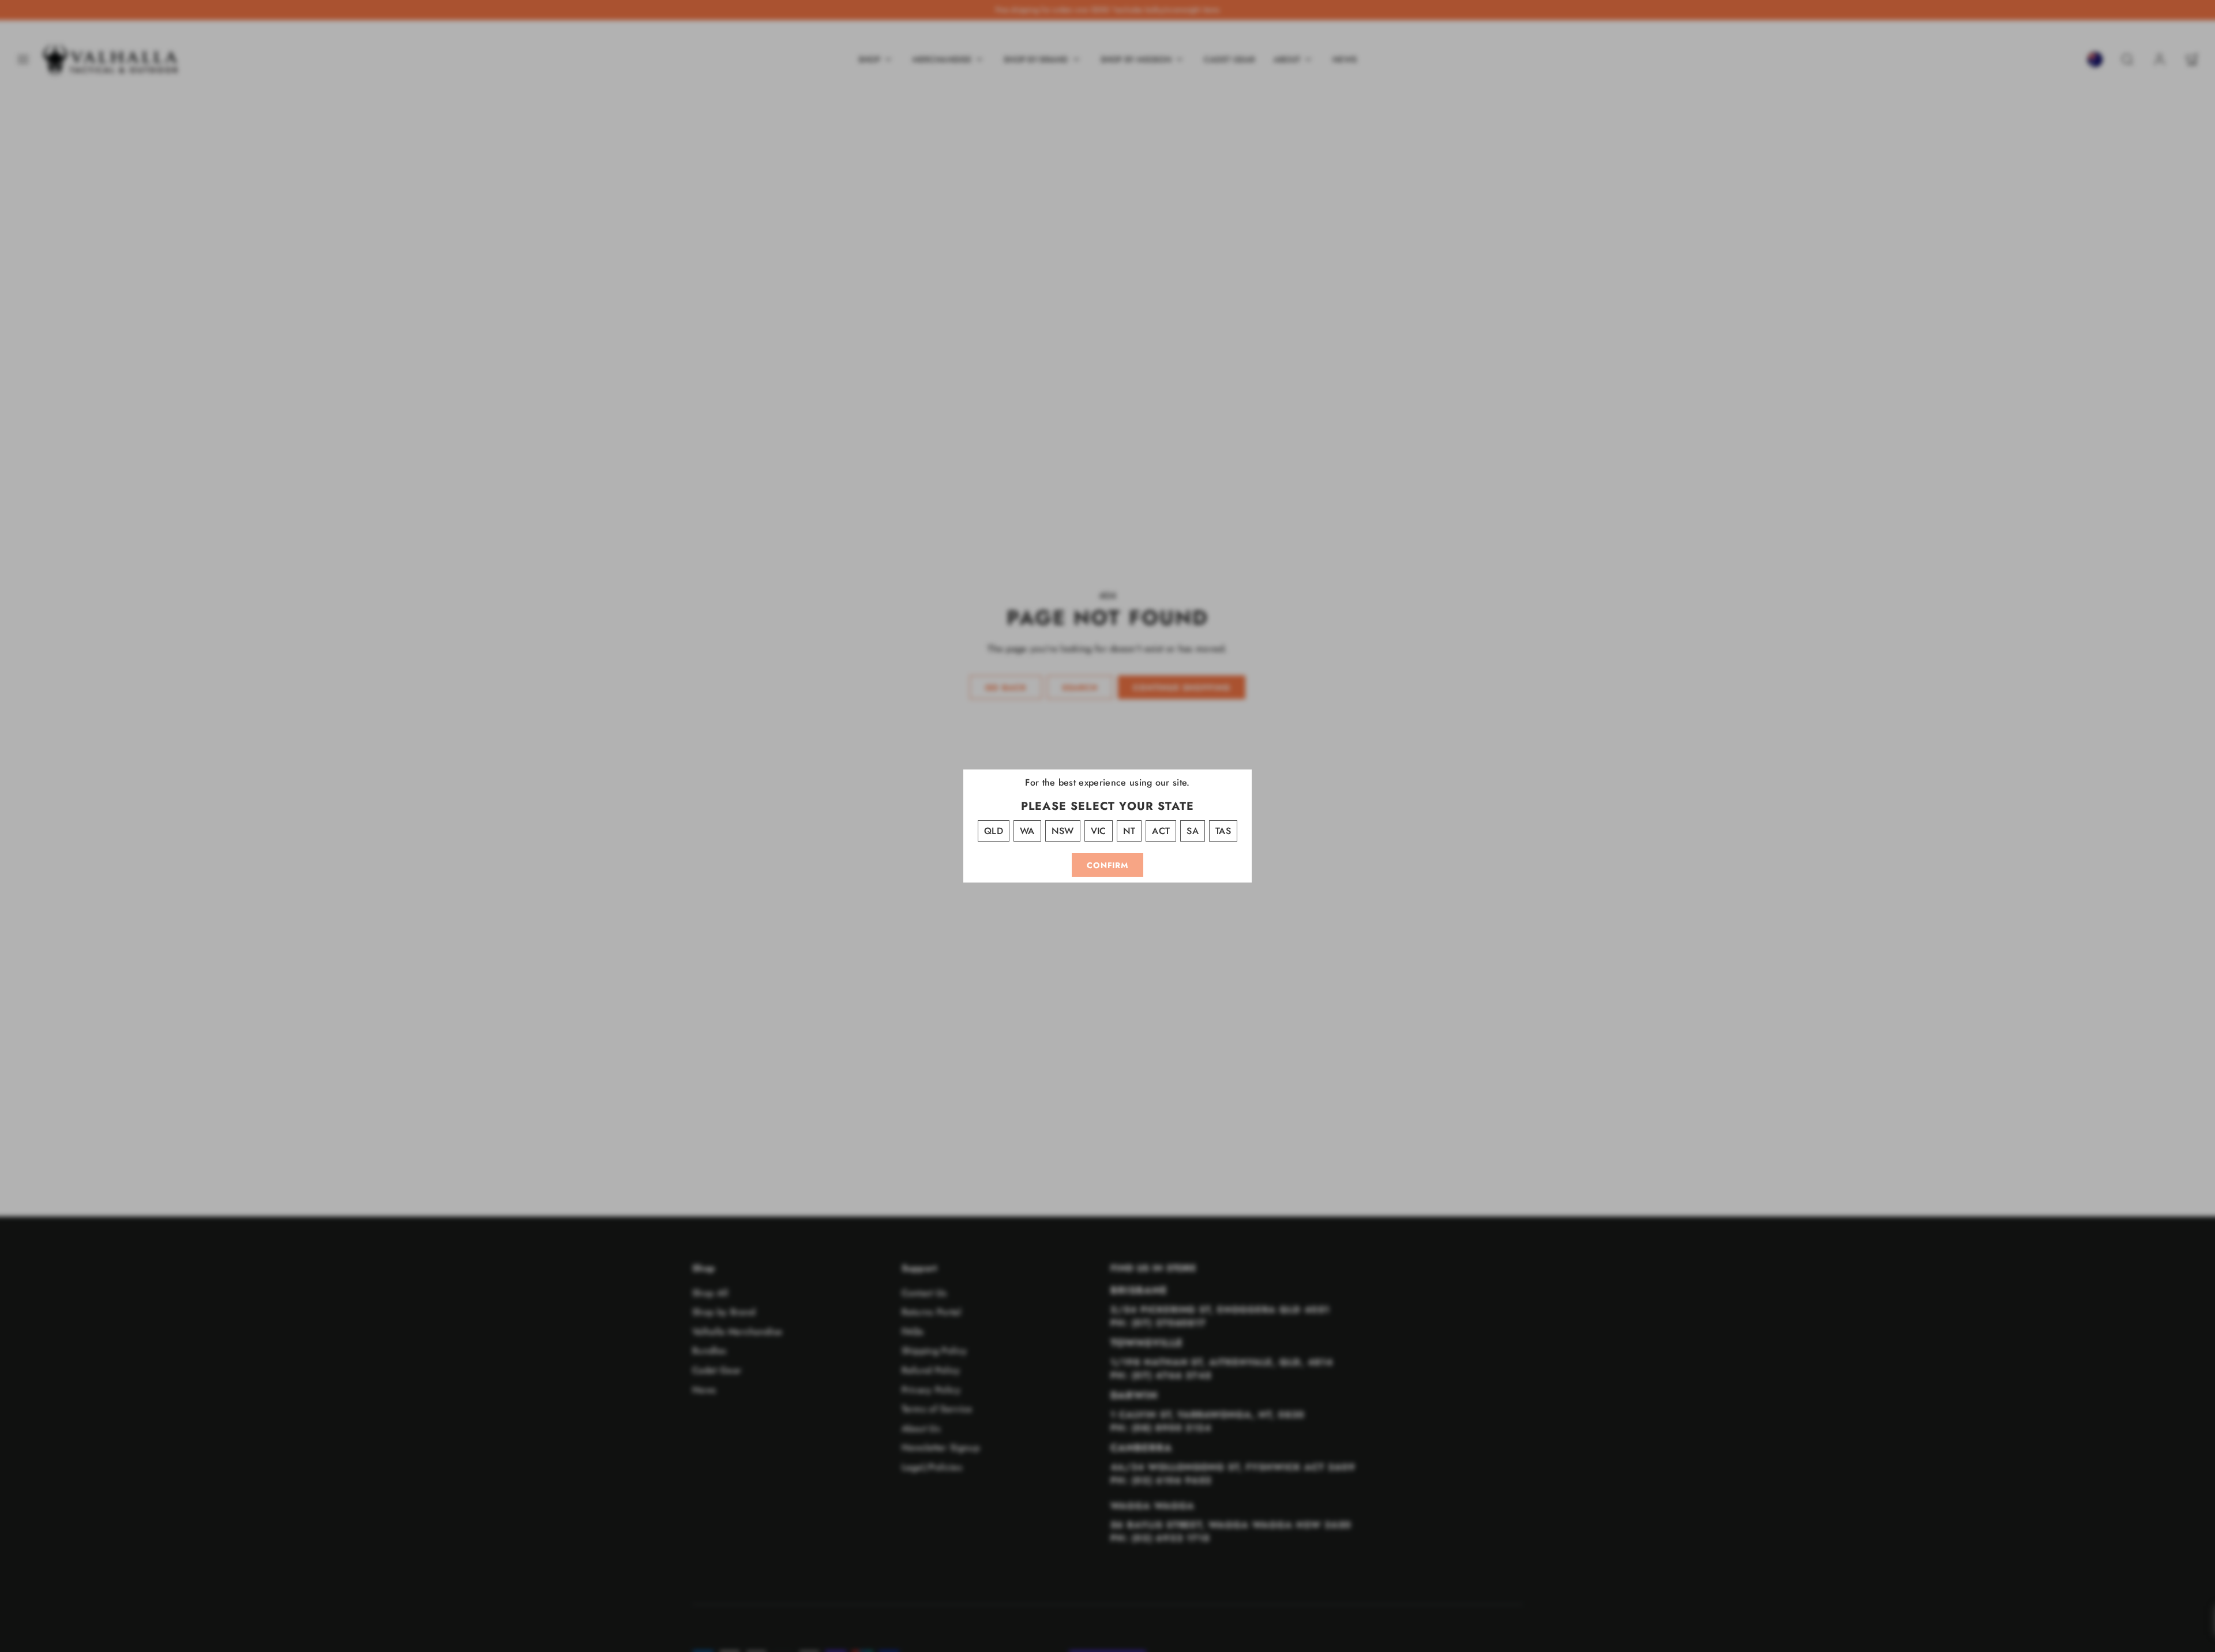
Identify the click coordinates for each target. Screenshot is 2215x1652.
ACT (1161, 831)
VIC (1099, 831)
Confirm (1107, 865)
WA (1027, 831)
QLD (994, 831)
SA (1193, 831)
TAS (1223, 831)
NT (1129, 831)
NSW (1063, 831)
